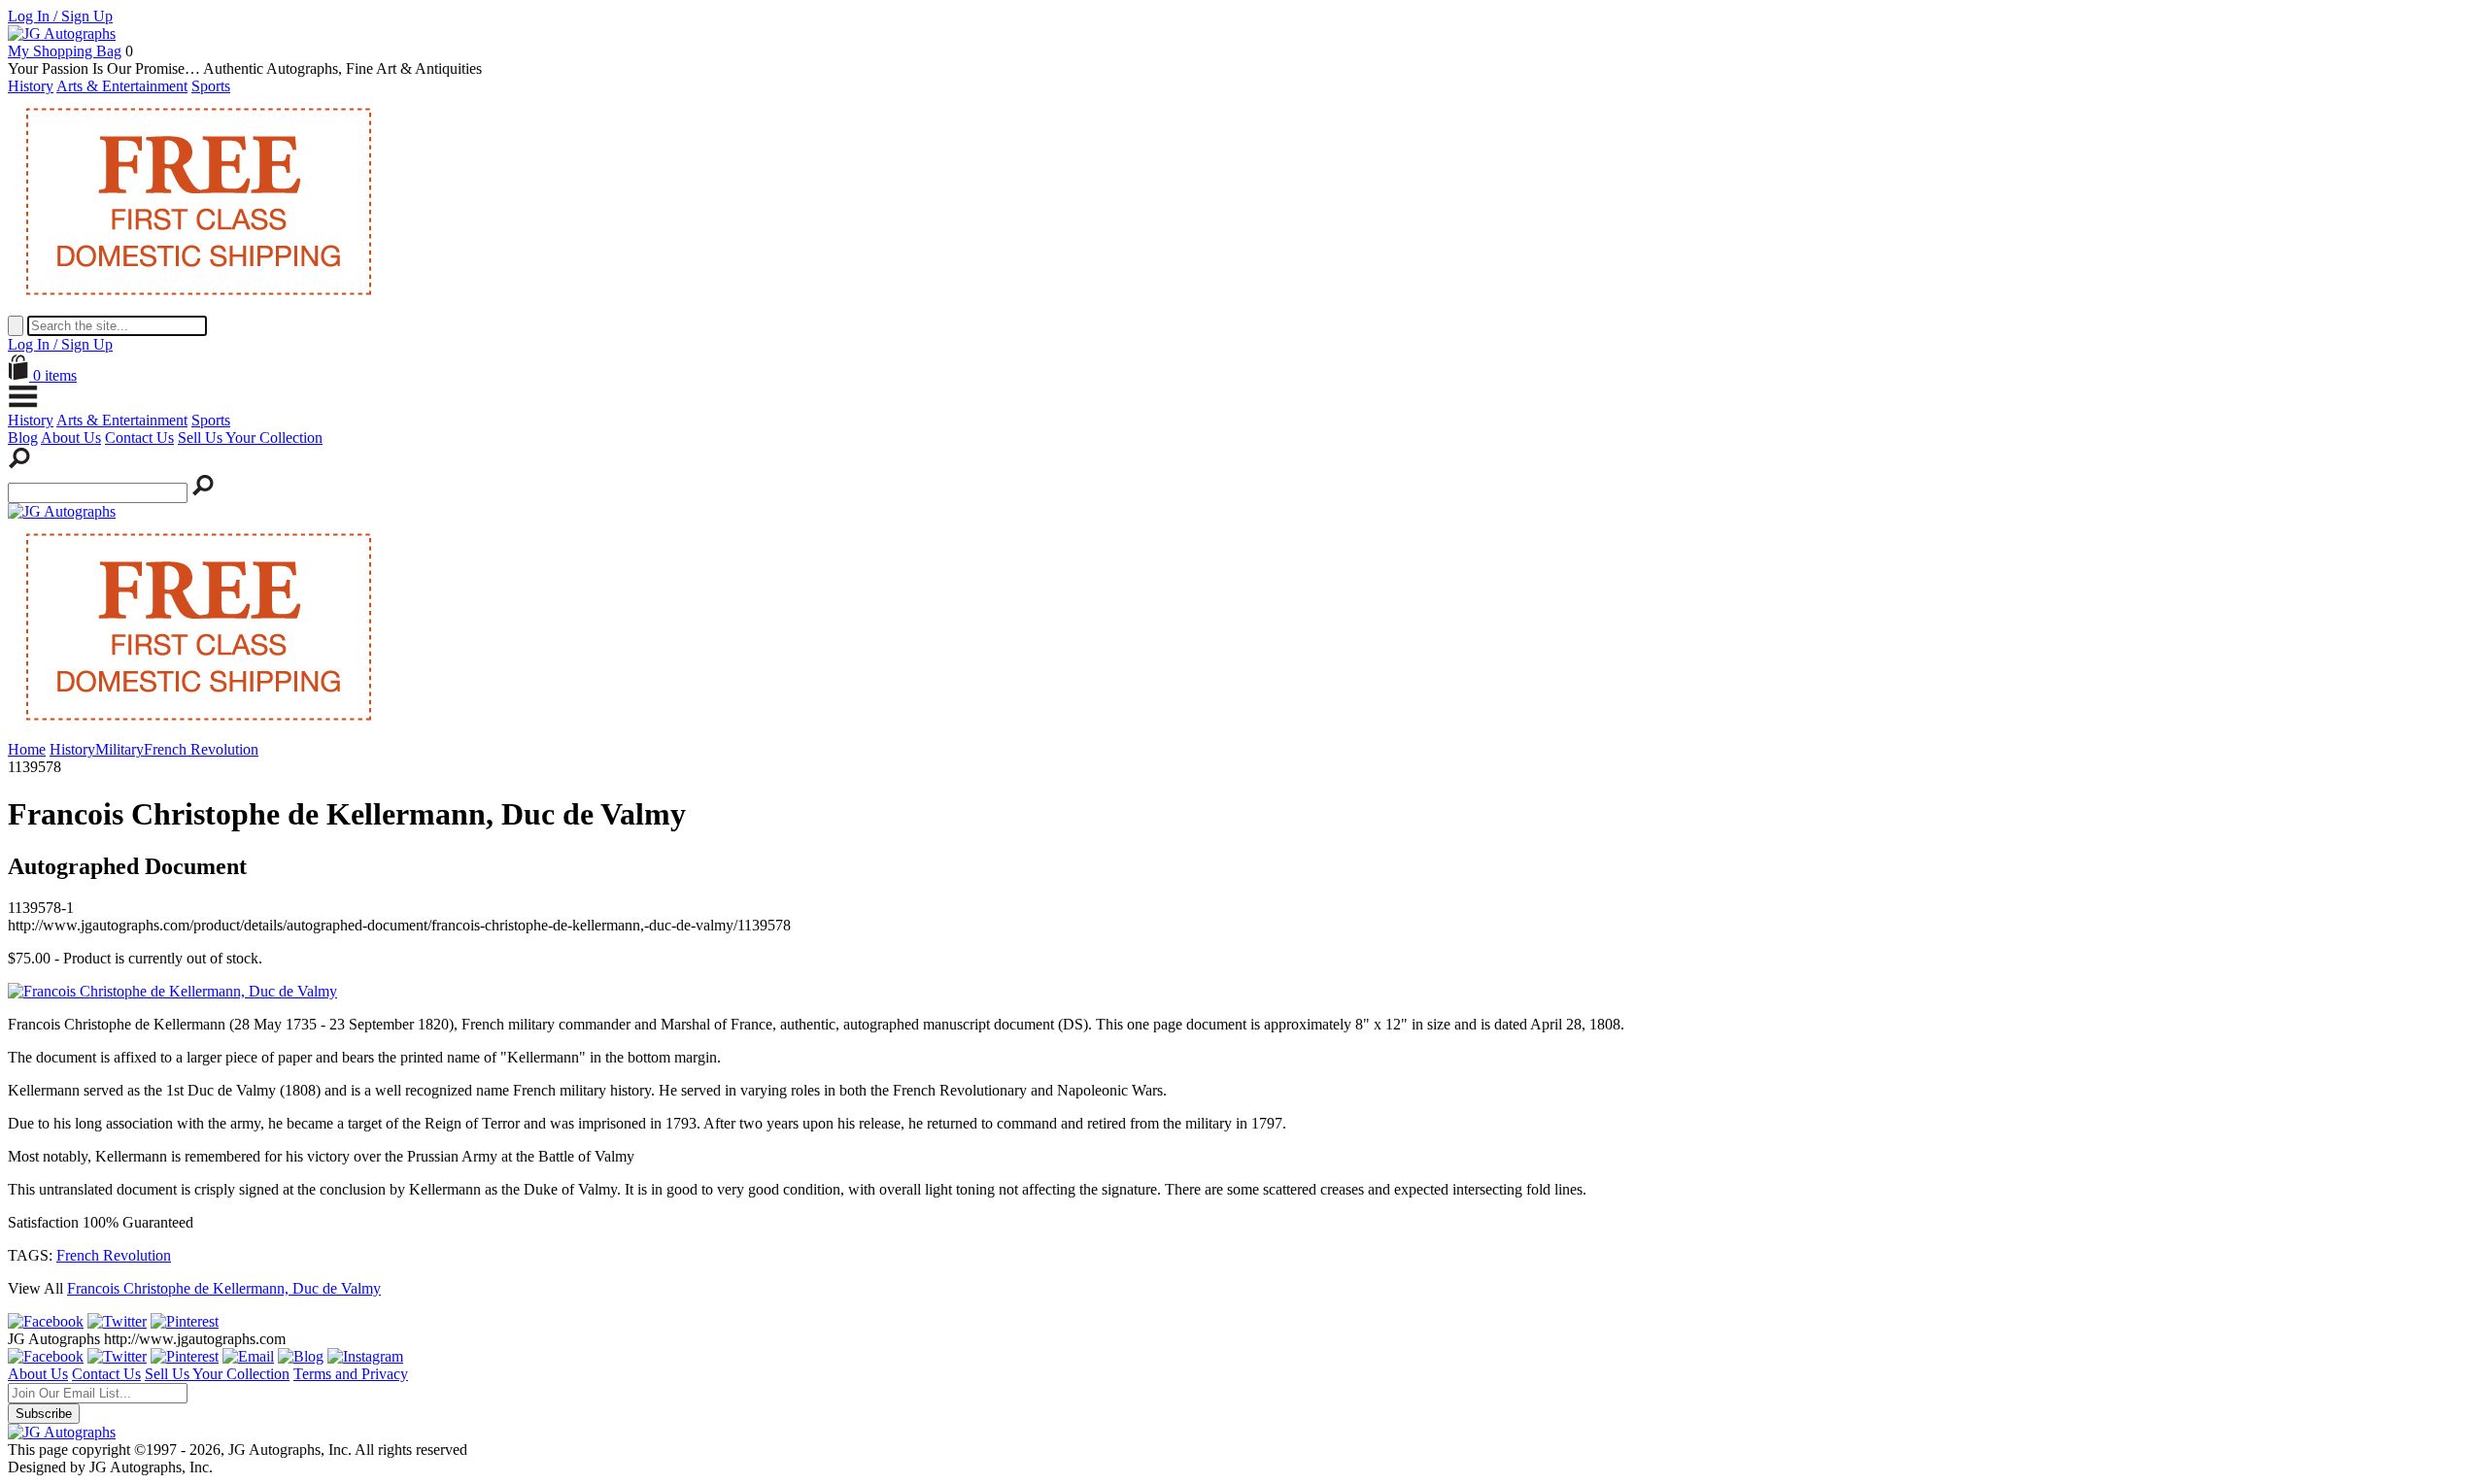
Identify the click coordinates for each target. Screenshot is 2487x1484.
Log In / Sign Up (60, 16)
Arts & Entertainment (122, 86)
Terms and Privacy (351, 1374)
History (31, 86)
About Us (71, 438)
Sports (211, 86)
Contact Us (139, 438)
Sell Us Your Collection (250, 438)
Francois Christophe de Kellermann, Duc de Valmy (224, 1288)
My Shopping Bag (65, 51)
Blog (23, 438)
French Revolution (114, 1255)
